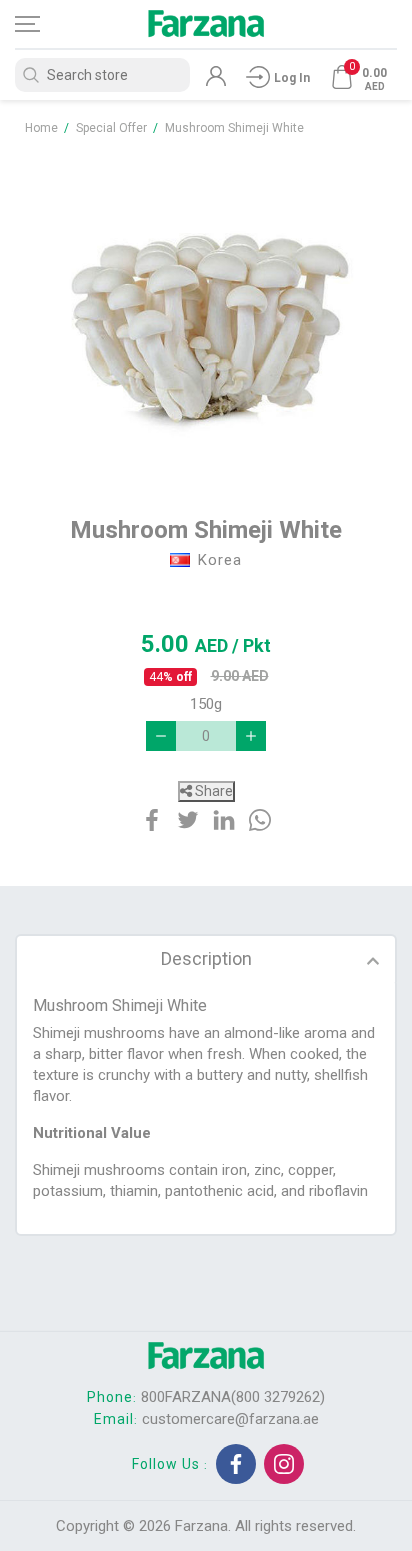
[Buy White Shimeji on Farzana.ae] (206, 316)
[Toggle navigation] (45, 24)
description (206, 958)
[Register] (216, 81)
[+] (251, 736)
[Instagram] (284, 1464)
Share (212, 791)
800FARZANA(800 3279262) (233, 1397)
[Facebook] (236, 1464)
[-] (161, 736)
